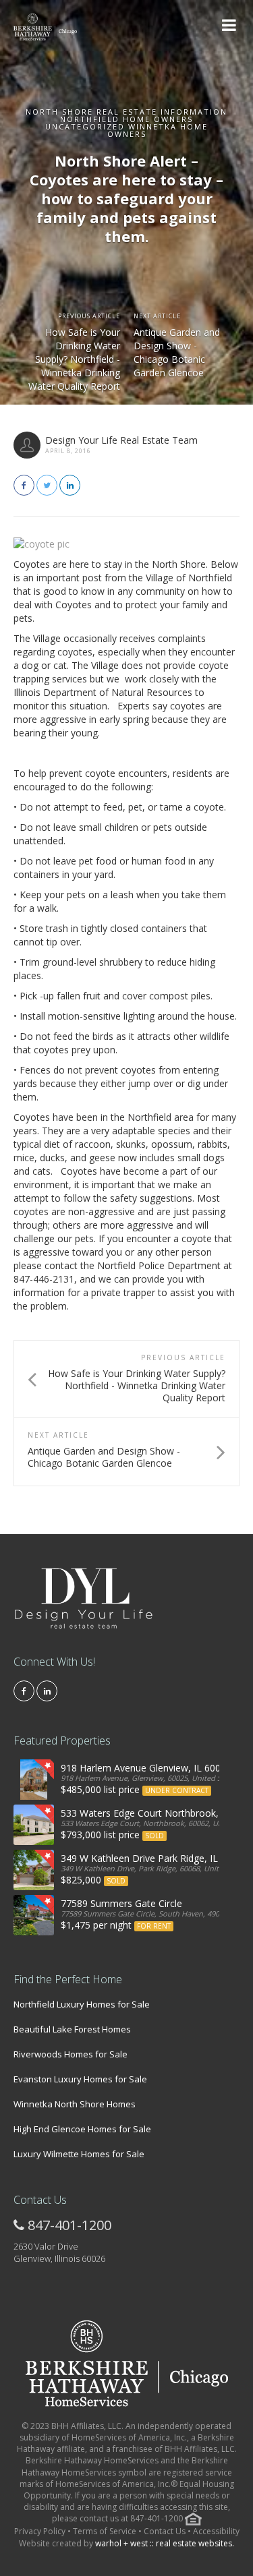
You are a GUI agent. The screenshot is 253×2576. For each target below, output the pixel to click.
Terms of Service (105, 2531)
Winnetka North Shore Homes (75, 2104)
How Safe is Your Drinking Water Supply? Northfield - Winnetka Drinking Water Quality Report (74, 359)
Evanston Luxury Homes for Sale (80, 2079)
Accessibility (216, 2531)
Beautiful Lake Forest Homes (72, 2029)
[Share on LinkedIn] (70, 485)
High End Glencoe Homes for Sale (82, 2129)
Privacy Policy (41, 2531)
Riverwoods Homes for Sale (71, 2054)
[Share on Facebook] (24, 485)
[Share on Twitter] (47, 485)
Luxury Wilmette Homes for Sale (79, 2154)
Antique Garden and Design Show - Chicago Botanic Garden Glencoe (177, 352)
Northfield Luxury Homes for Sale (82, 2004)
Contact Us (165, 2531)
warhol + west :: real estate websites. (165, 2543)
